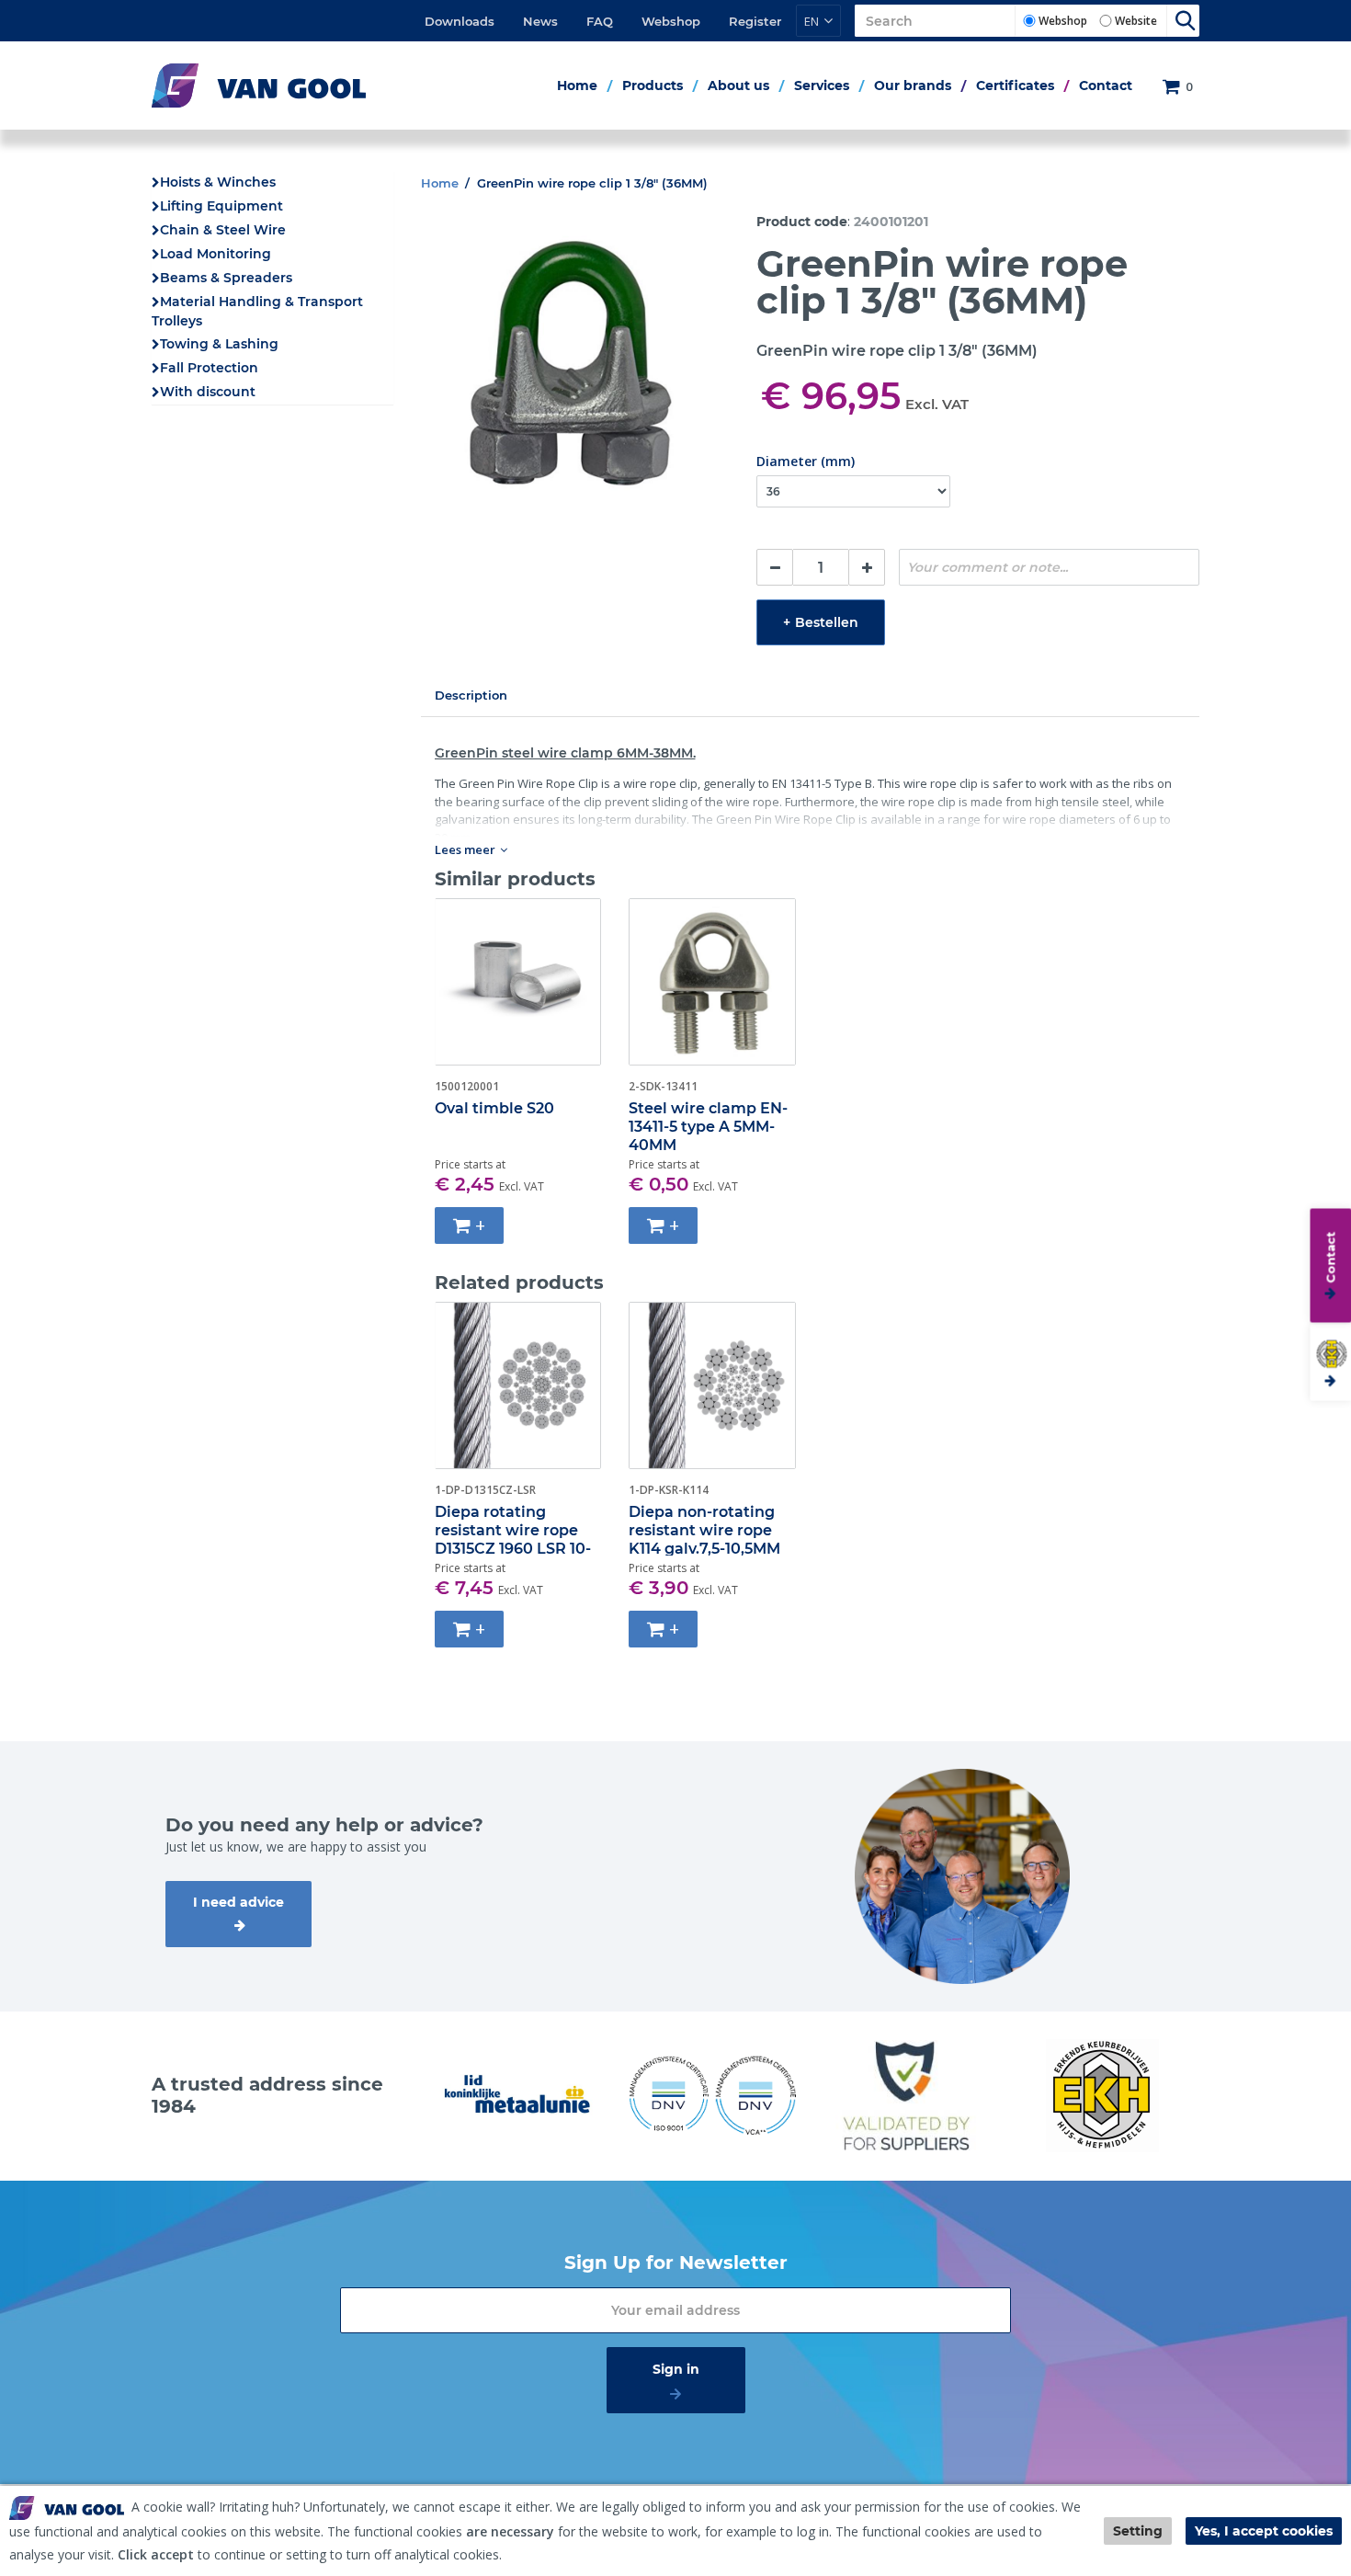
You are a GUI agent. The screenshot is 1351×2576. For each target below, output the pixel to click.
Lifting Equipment (221, 206)
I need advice (238, 1902)
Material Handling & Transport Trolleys (257, 311)
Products (653, 85)
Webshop (671, 21)
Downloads (460, 21)
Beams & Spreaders (226, 278)
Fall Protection (209, 368)
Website (1136, 21)
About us (738, 85)
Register (755, 21)
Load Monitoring (216, 254)
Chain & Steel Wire (223, 230)
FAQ (600, 21)
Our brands (913, 85)
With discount (208, 392)
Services (822, 85)
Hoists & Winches (218, 182)
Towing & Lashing (219, 344)
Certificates (1015, 85)
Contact (1106, 85)
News (540, 21)
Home (577, 85)
